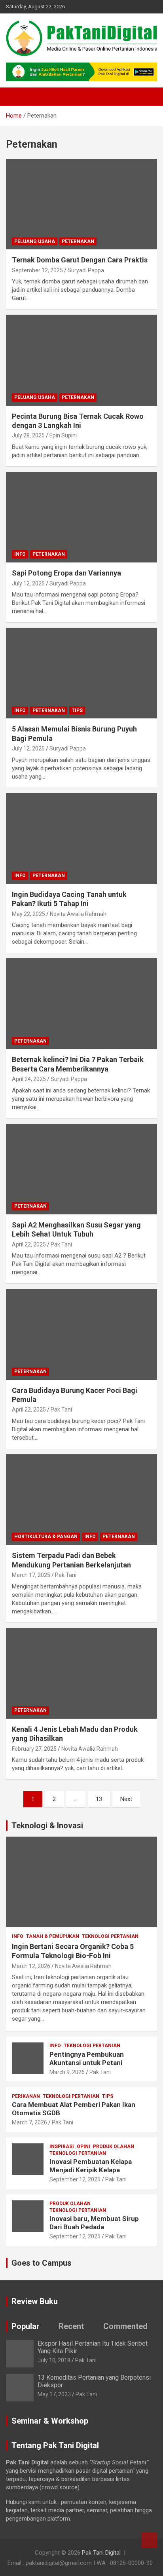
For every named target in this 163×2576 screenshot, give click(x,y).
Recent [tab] (71, 2326)
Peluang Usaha (35, 241)
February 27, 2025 (34, 1749)
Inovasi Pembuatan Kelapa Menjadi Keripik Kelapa (91, 2166)
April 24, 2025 (29, 1079)
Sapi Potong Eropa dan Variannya (66, 573)
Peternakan (78, 241)
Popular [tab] (26, 2326)
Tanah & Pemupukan (53, 1936)
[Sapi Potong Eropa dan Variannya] (81, 517)
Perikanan (26, 2096)
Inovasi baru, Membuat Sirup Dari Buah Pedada (94, 2223)
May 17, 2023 (54, 2394)
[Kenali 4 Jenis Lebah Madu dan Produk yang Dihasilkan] (81, 1673)
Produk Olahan (114, 2147)
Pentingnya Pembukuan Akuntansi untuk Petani (87, 2058)
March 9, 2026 (67, 2072)
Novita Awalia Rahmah (78, 914)
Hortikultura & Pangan (46, 1537)
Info (20, 554)
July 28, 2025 (28, 435)
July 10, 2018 (54, 2360)
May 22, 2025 (28, 914)
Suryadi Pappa (86, 270)
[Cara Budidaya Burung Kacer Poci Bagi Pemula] (81, 1335)
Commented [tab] (125, 2326)
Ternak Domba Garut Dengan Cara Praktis (80, 260)
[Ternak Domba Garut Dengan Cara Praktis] (81, 204)
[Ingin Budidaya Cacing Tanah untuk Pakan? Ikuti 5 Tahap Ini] (81, 839)
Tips (77, 710)
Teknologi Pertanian (110, 1936)
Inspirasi (62, 2147)
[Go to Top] (149, 2540)
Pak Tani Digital (101, 2553)
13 (99, 1799)
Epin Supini (63, 435)
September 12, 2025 (37, 270)
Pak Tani (61, 1244)
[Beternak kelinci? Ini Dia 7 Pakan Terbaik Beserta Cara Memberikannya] (81, 1004)
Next (126, 1799)
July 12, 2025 (28, 583)
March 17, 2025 (31, 1575)
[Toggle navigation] (16, 97)
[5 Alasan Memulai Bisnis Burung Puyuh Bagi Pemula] (81, 673)
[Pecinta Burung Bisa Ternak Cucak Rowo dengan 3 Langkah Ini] (81, 360)
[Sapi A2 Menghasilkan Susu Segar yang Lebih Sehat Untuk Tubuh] (81, 1169)
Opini (83, 2147)
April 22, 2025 (29, 1244)
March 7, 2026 (29, 2122)
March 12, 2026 (31, 1966)
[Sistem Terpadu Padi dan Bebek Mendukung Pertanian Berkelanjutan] (81, 1500)
